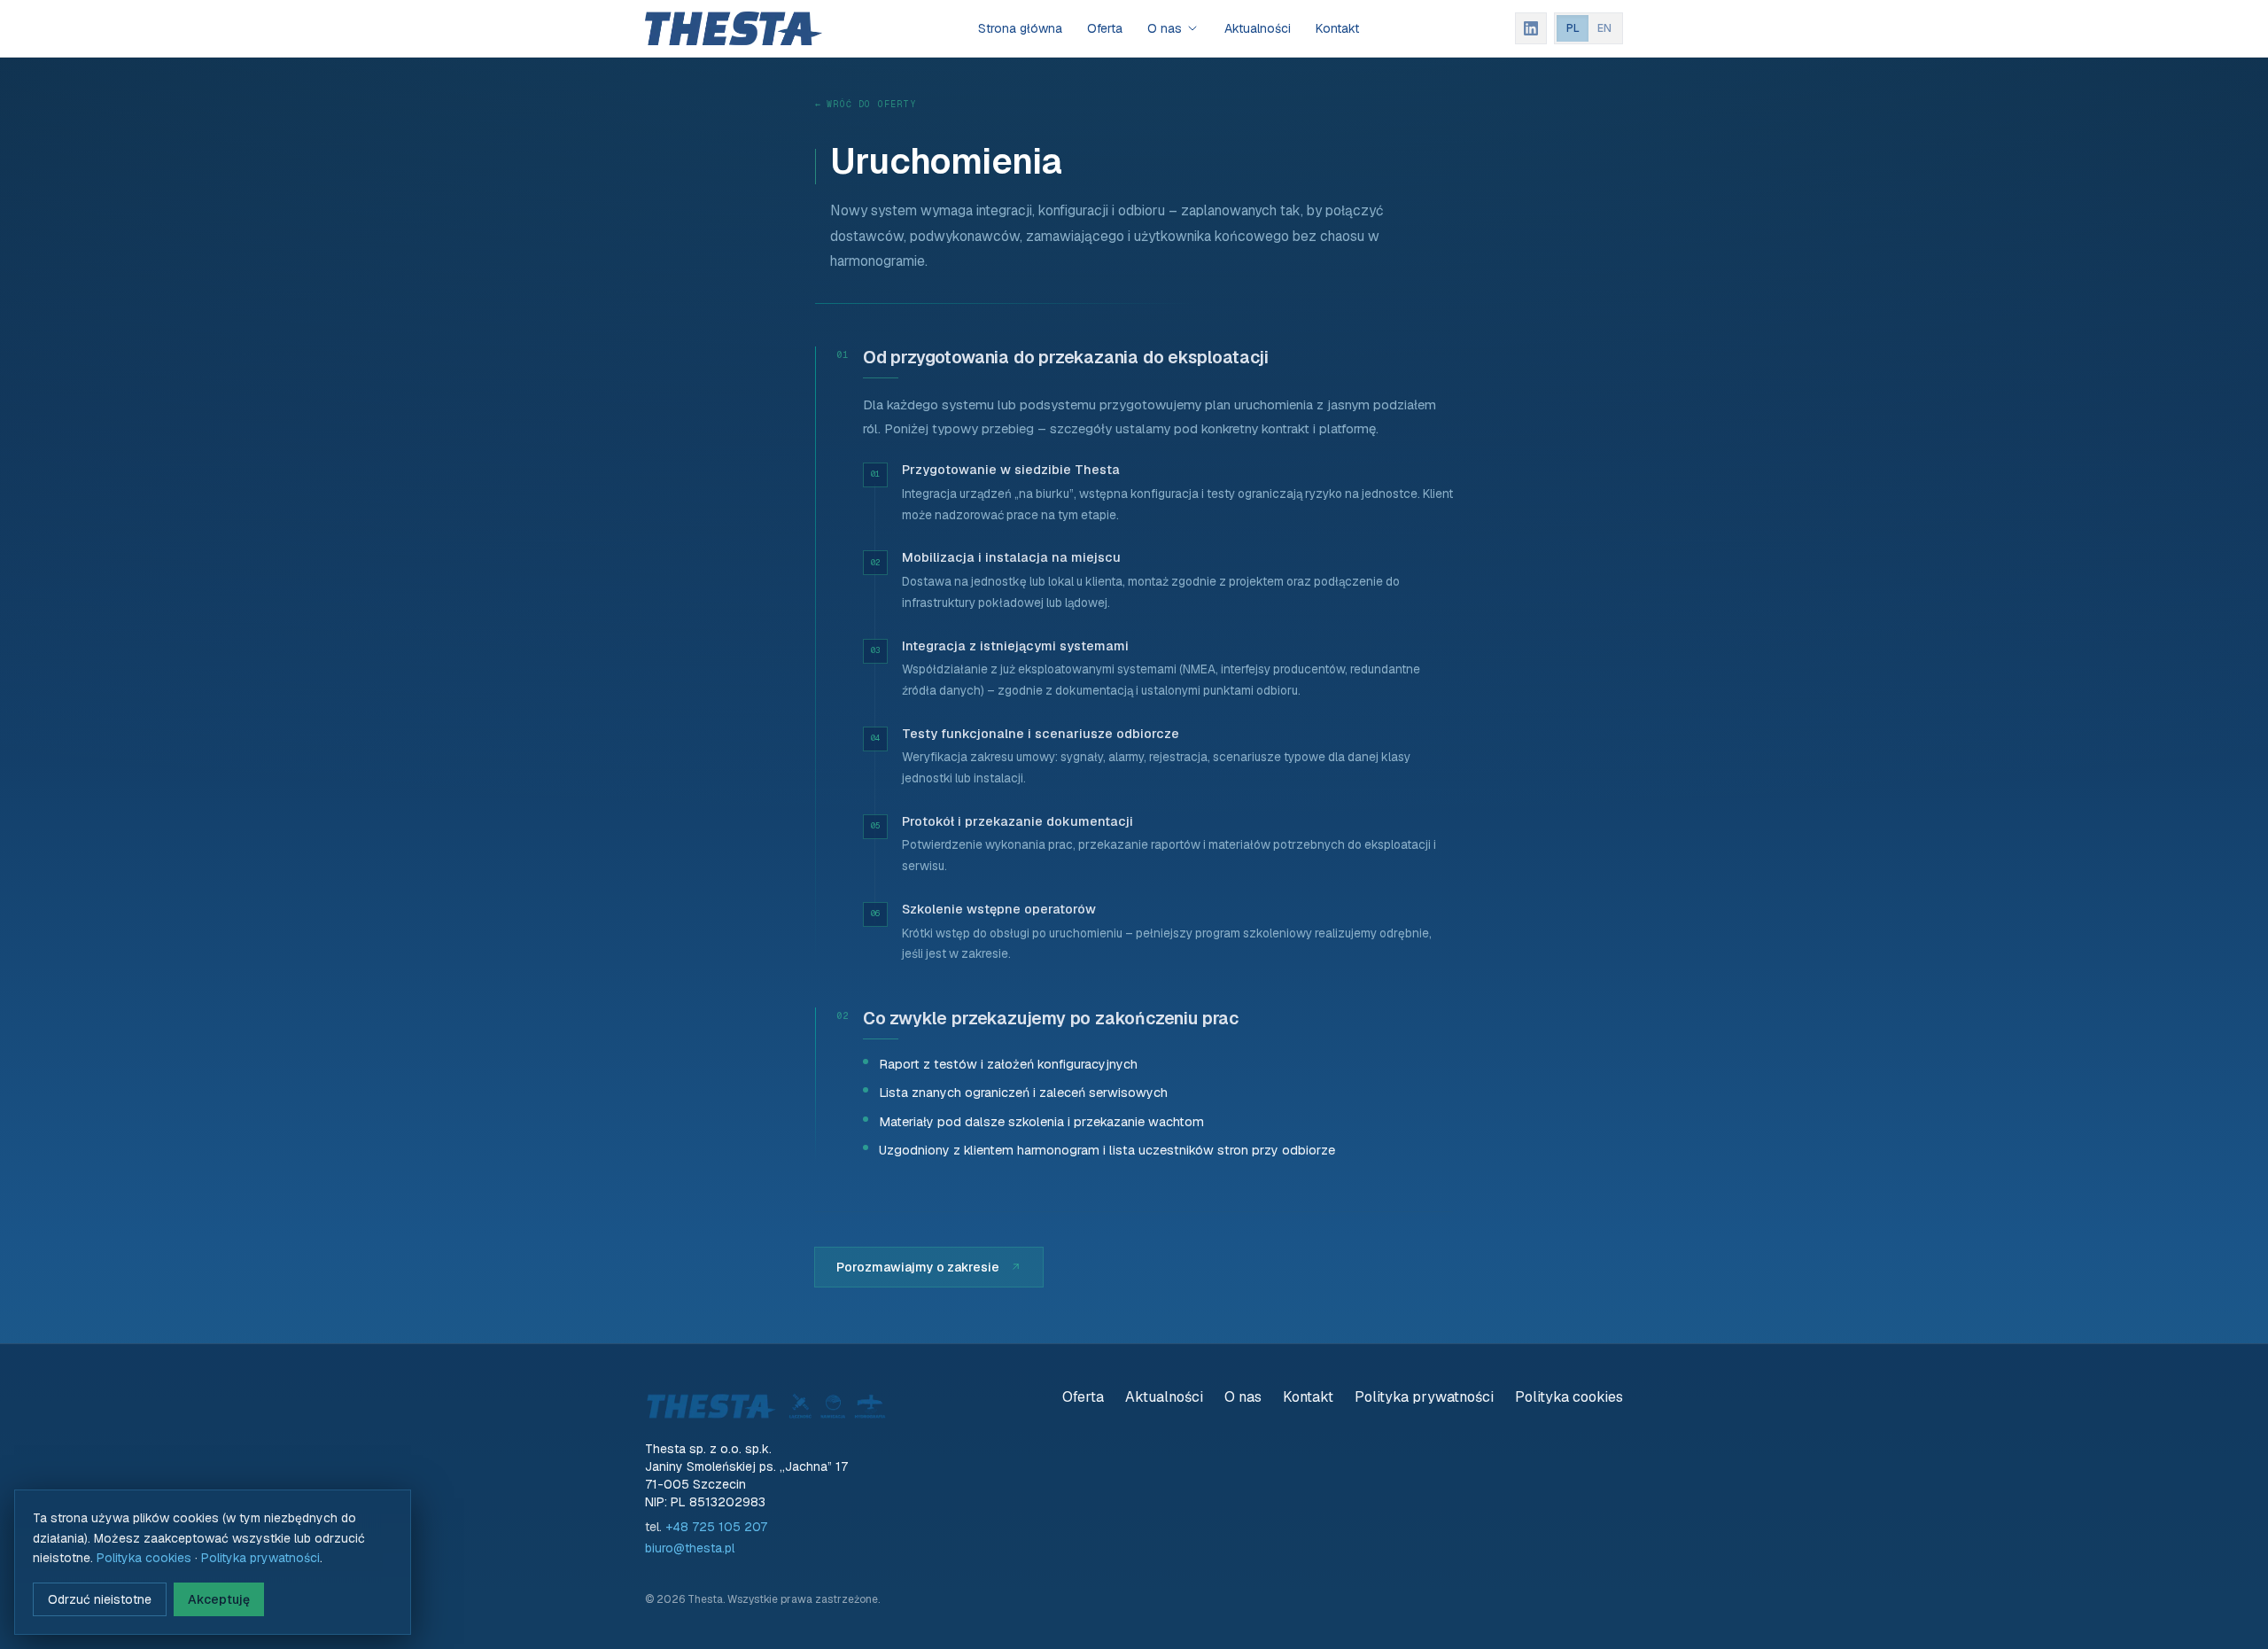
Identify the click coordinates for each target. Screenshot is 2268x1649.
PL (1573, 28)
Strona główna (1020, 28)
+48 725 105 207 (716, 1527)
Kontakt (1337, 28)
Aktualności (1258, 28)
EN (1604, 28)
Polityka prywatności (1424, 1397)
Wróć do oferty (866, 104)
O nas (1165, 28)
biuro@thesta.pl (690, 1548)
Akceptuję (219, 1599)
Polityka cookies (1569, 1397)
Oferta (1105, 28)
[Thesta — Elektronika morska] (734, 28)
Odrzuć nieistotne (100, 1599)
